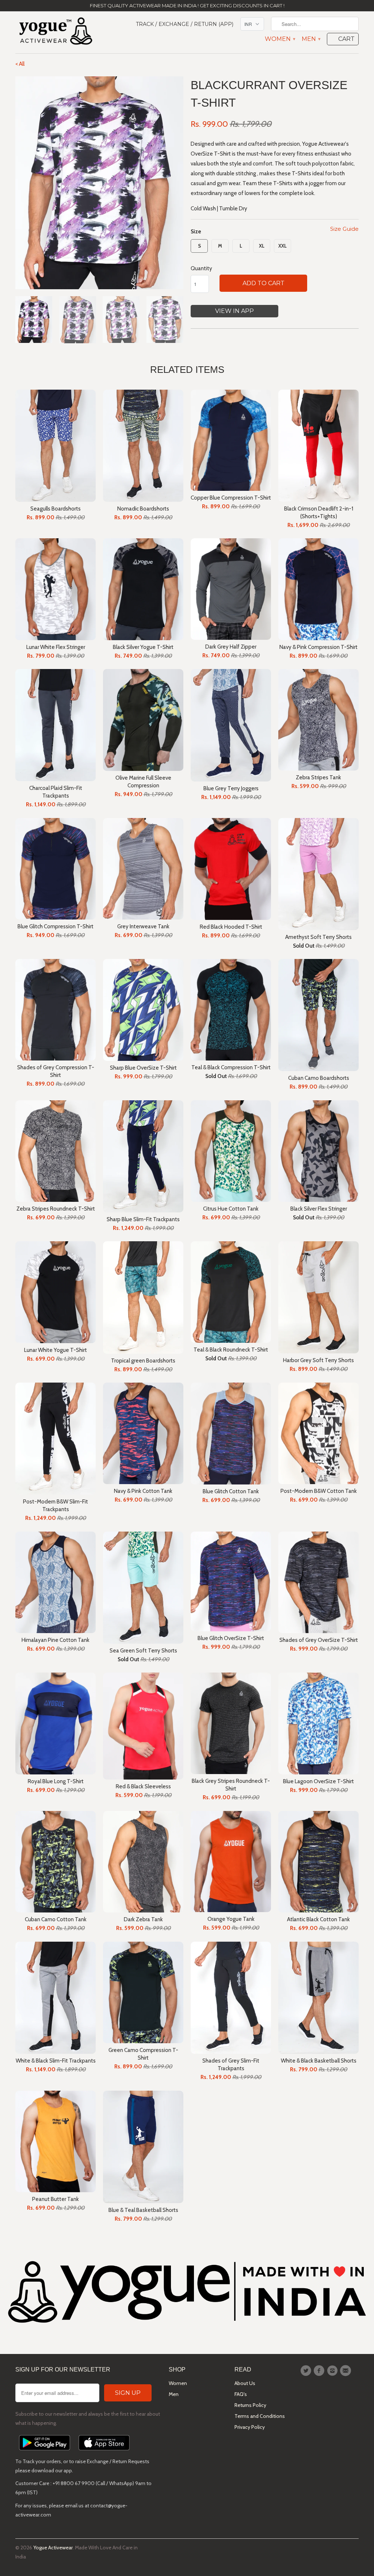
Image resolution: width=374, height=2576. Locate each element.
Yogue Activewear (53, 2548)
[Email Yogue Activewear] (347, 2371)
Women (280, 39)
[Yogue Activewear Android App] (45, 2452)
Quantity (201, 268)
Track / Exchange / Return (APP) (185, 24)
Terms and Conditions (260, 2416)
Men (311, 39)
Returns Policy (250, 2405)
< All (20, 64)
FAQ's (241, 2394)
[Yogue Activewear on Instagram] (333, 2371)
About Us (245, 2383)
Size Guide (344, 229)
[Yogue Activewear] (56, 32)
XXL (283, 246)
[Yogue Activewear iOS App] (104, 2452)
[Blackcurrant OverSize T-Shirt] (99, 183)
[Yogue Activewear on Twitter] (307, 2371)
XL (262, 246)
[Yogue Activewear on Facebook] (320, 2371)
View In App (234, 311)
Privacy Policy (250, 2427)
